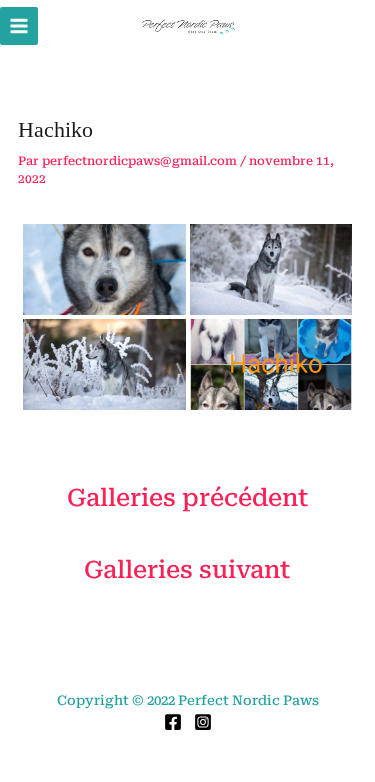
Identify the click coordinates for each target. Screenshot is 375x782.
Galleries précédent (187, 498)
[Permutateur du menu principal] (19, 26)
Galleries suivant (187, 570)
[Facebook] (173, 722)
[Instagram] (203, 722)
